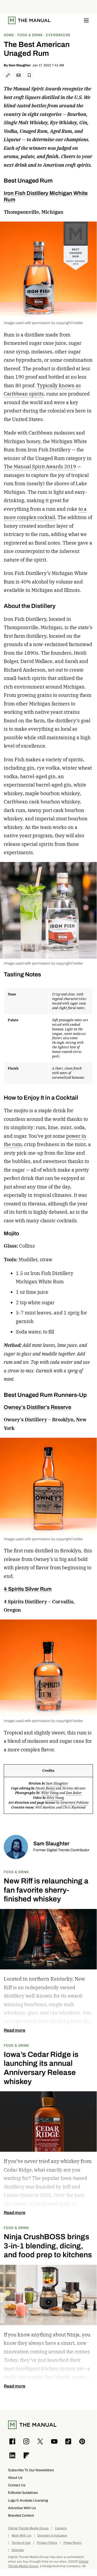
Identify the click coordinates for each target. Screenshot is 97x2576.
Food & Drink (16, 1872)
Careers (61, 2528)
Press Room (72, 2543)
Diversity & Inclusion (52, 2536)
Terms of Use (21, 2543)
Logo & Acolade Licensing (28, 2500)
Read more (15, 2030)
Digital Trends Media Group (28, 2528)
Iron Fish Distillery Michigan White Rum (46, 196)
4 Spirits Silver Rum (28, 1589)
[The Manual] (29, 20)
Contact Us (17, 2485)
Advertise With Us (22, 2508)
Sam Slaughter (20, 65)
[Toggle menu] (86, 20)
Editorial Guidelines (23, 2493)
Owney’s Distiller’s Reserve (37, 1407)
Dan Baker (74, 1793)
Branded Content (21, 2515)
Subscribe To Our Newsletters (31, 2470)
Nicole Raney (46, 1788)
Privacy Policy (47, 2543)
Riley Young (50, 1793)
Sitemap (18, 2550)
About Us (15, 2478)
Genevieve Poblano (74, 1802)
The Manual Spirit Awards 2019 (40, 467)
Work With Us (21, 2536)
